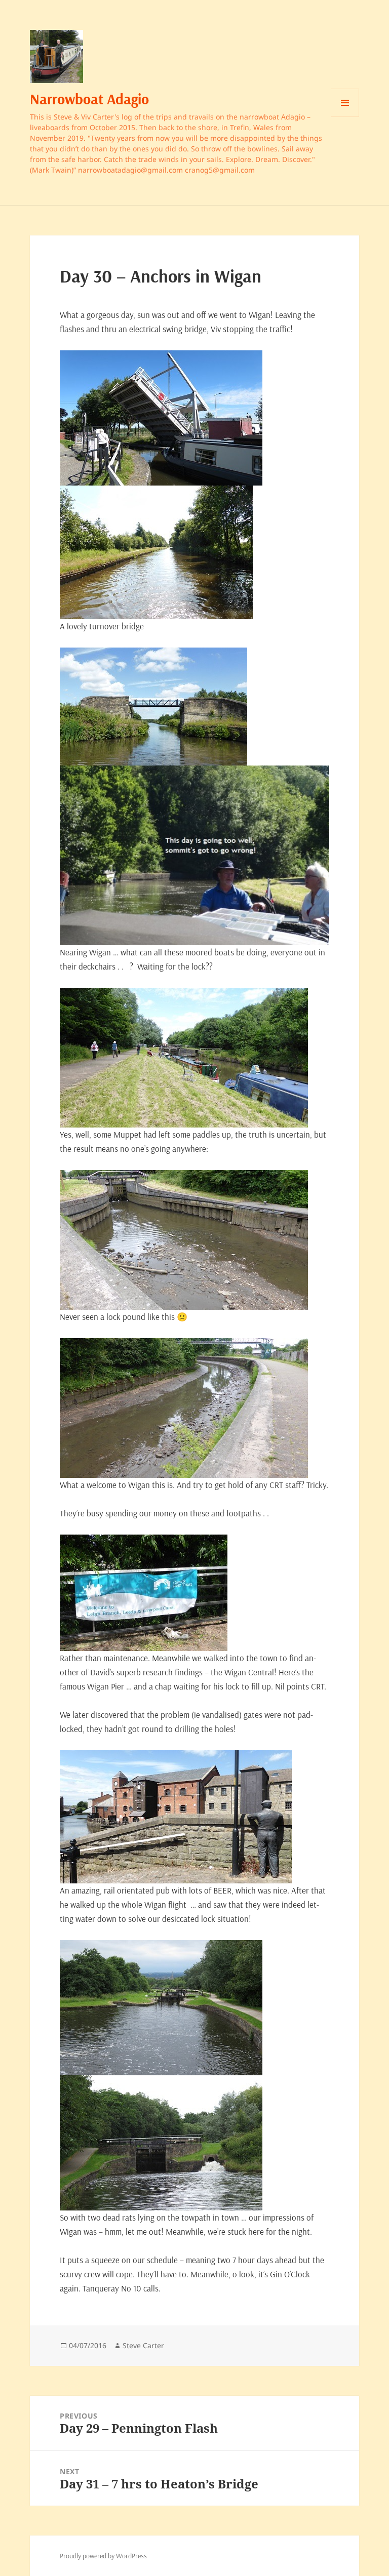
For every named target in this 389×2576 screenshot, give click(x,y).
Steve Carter (143, 2345)
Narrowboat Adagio (89, 99)
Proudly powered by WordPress (103, 2556)
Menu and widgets (345, 117)
